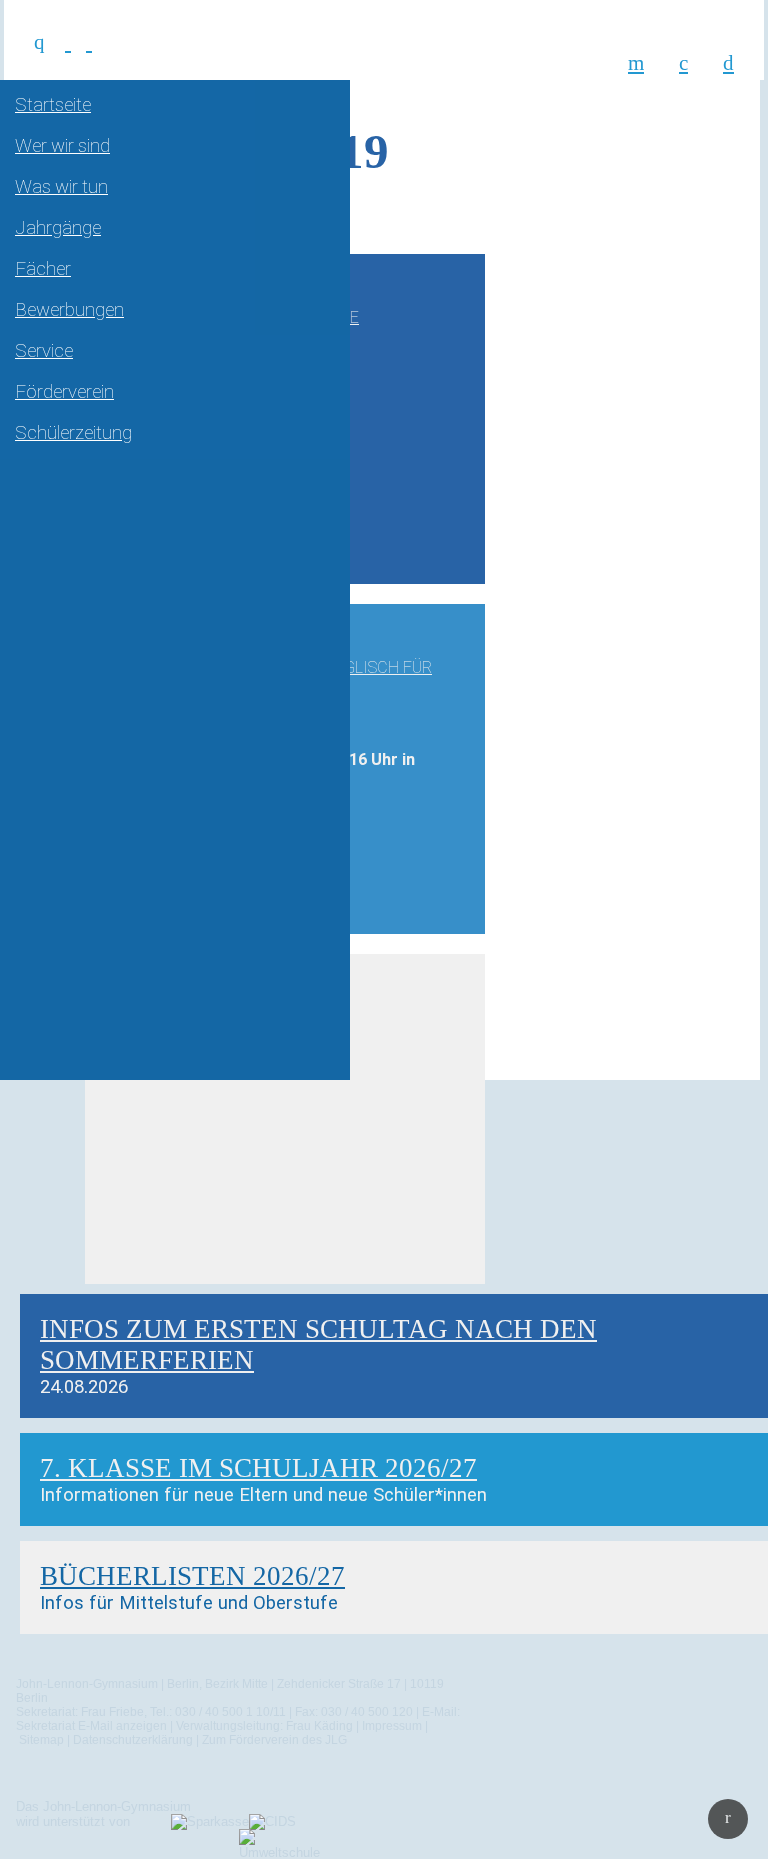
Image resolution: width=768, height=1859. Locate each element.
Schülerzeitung (73, 433)
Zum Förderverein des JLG (274, 1740)
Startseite (53, 105)
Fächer (43, 269)
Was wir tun (61, 187)
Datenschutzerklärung (133, 1740)
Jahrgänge (58, 228)
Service (44, 351)
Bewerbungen (69, 310)
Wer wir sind (62, 146)
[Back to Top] (728, 1819)
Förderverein (64, 392)
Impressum (392, 1726)
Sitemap (41, 1740)
